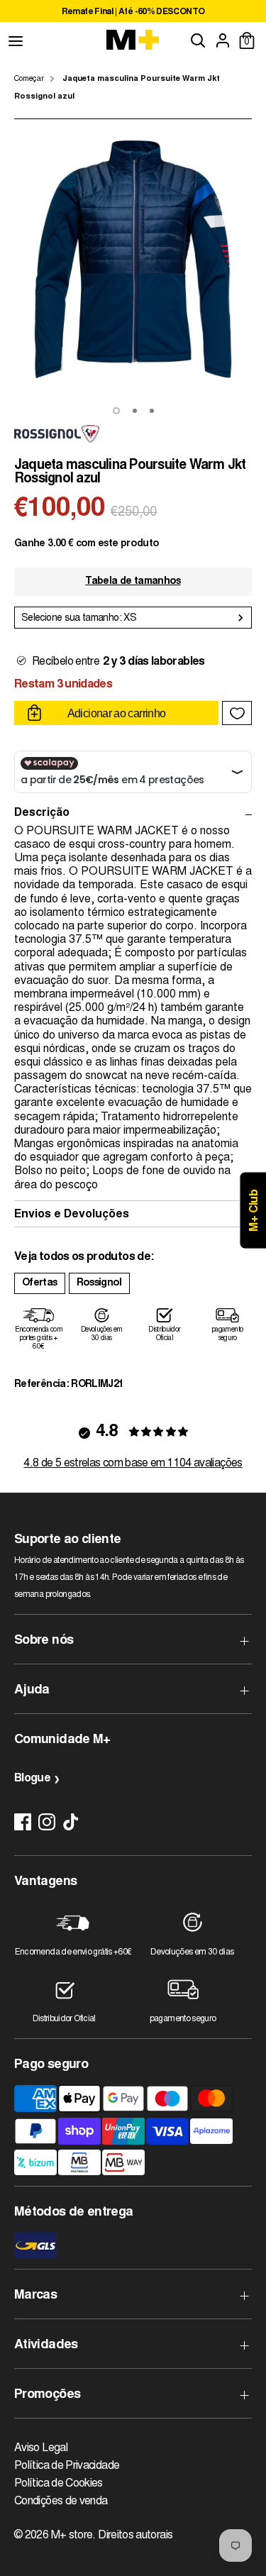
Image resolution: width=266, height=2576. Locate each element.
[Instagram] (47, 1822)
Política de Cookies (59, 2484)
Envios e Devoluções (72, 1215)
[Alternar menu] (16, 40)
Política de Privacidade (67, 2466)
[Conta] (223, 40)
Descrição (42, 813)
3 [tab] (152, 411)
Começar (29, 79)
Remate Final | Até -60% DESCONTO (133, 12)
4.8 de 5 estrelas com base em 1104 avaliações (133, 1464)
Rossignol (99, 1283)
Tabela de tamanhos (133, 582)
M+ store (72, 2536)
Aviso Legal (41, 2448)
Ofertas (40, 1283)
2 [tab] (135, 411)
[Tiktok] (71, 1822)
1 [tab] (116, 411)
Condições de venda (61, 2502)
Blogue (32, 1779)
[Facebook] (23, 1822)
